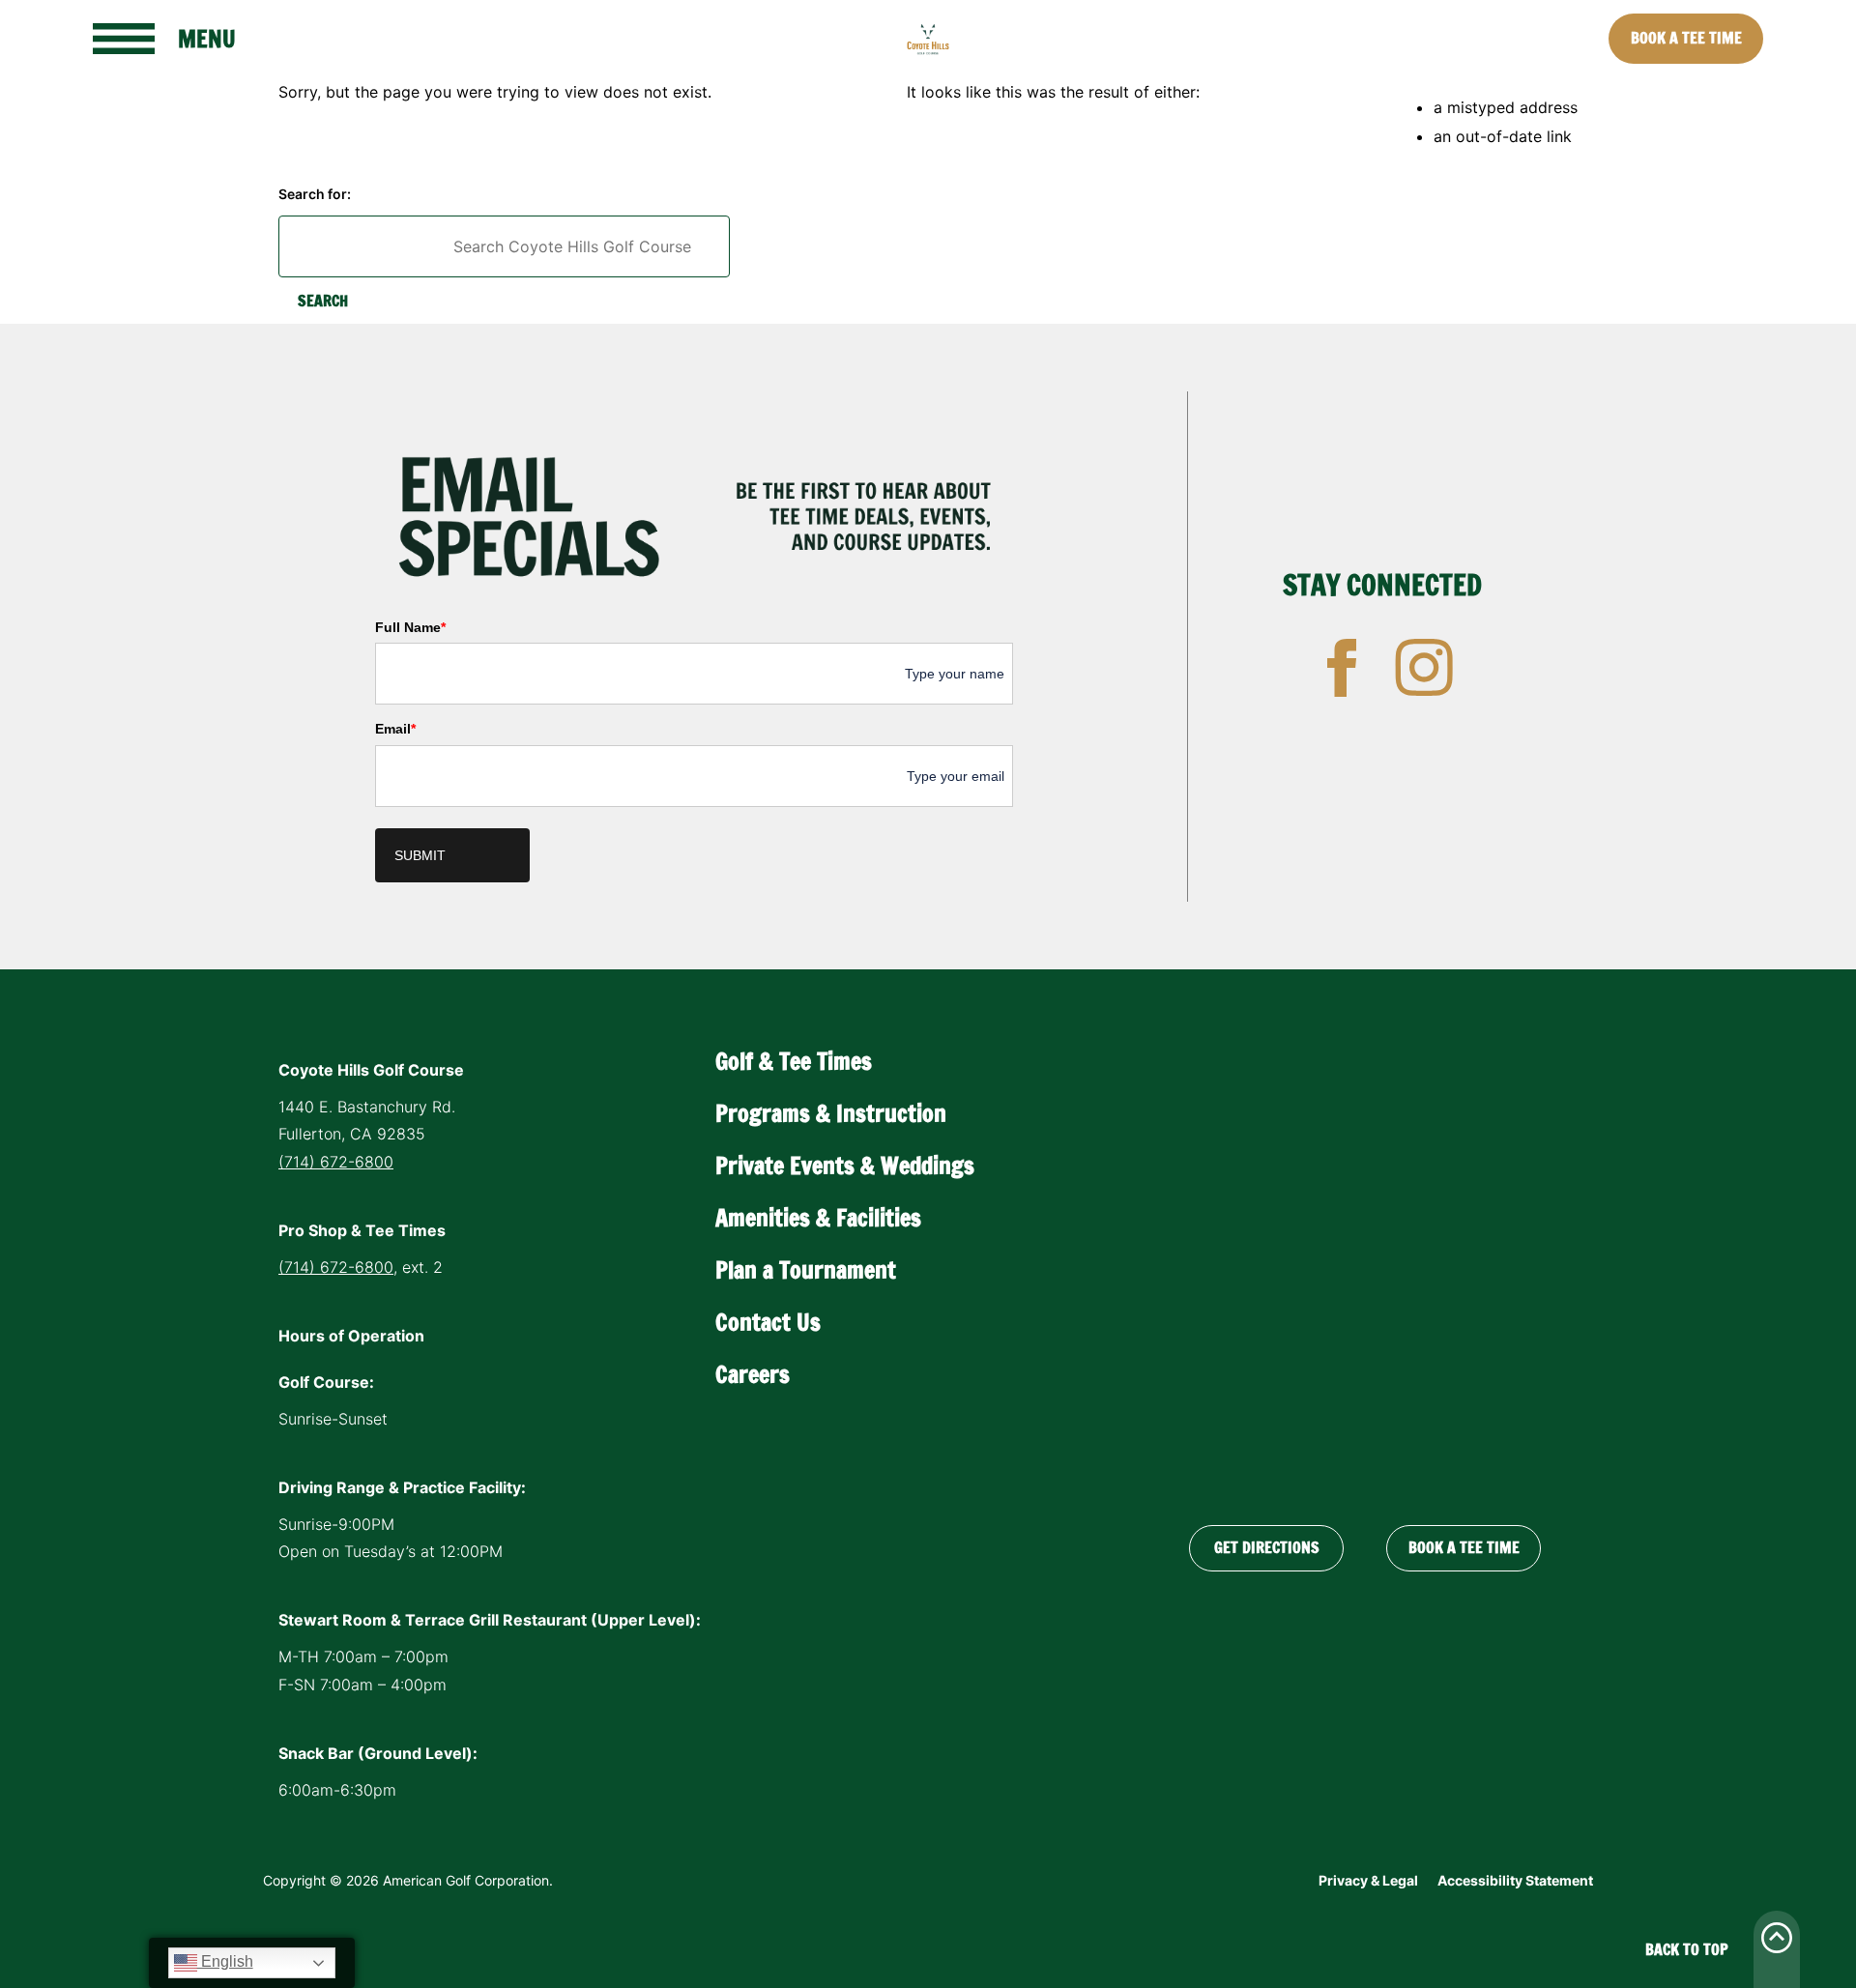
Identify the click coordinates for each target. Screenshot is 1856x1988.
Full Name (410, 627)
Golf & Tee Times (794, 1061)
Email (395, 729)
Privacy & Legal (1368, 1880)
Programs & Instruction (831, 1113)
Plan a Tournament (806, 1270)
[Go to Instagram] (1424, 668)
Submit (420, 855)
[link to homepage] (928, 39)
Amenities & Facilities (818, 1218)
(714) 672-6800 (336, 1162)
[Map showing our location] (1365, 1264)
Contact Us (768, 1322)
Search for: (315, 194)
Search (323, 301)
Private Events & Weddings (845, 1166)
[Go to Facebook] (1342, 668)
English (225, 1961)
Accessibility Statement (1515, 1880)
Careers (753, 1374)
